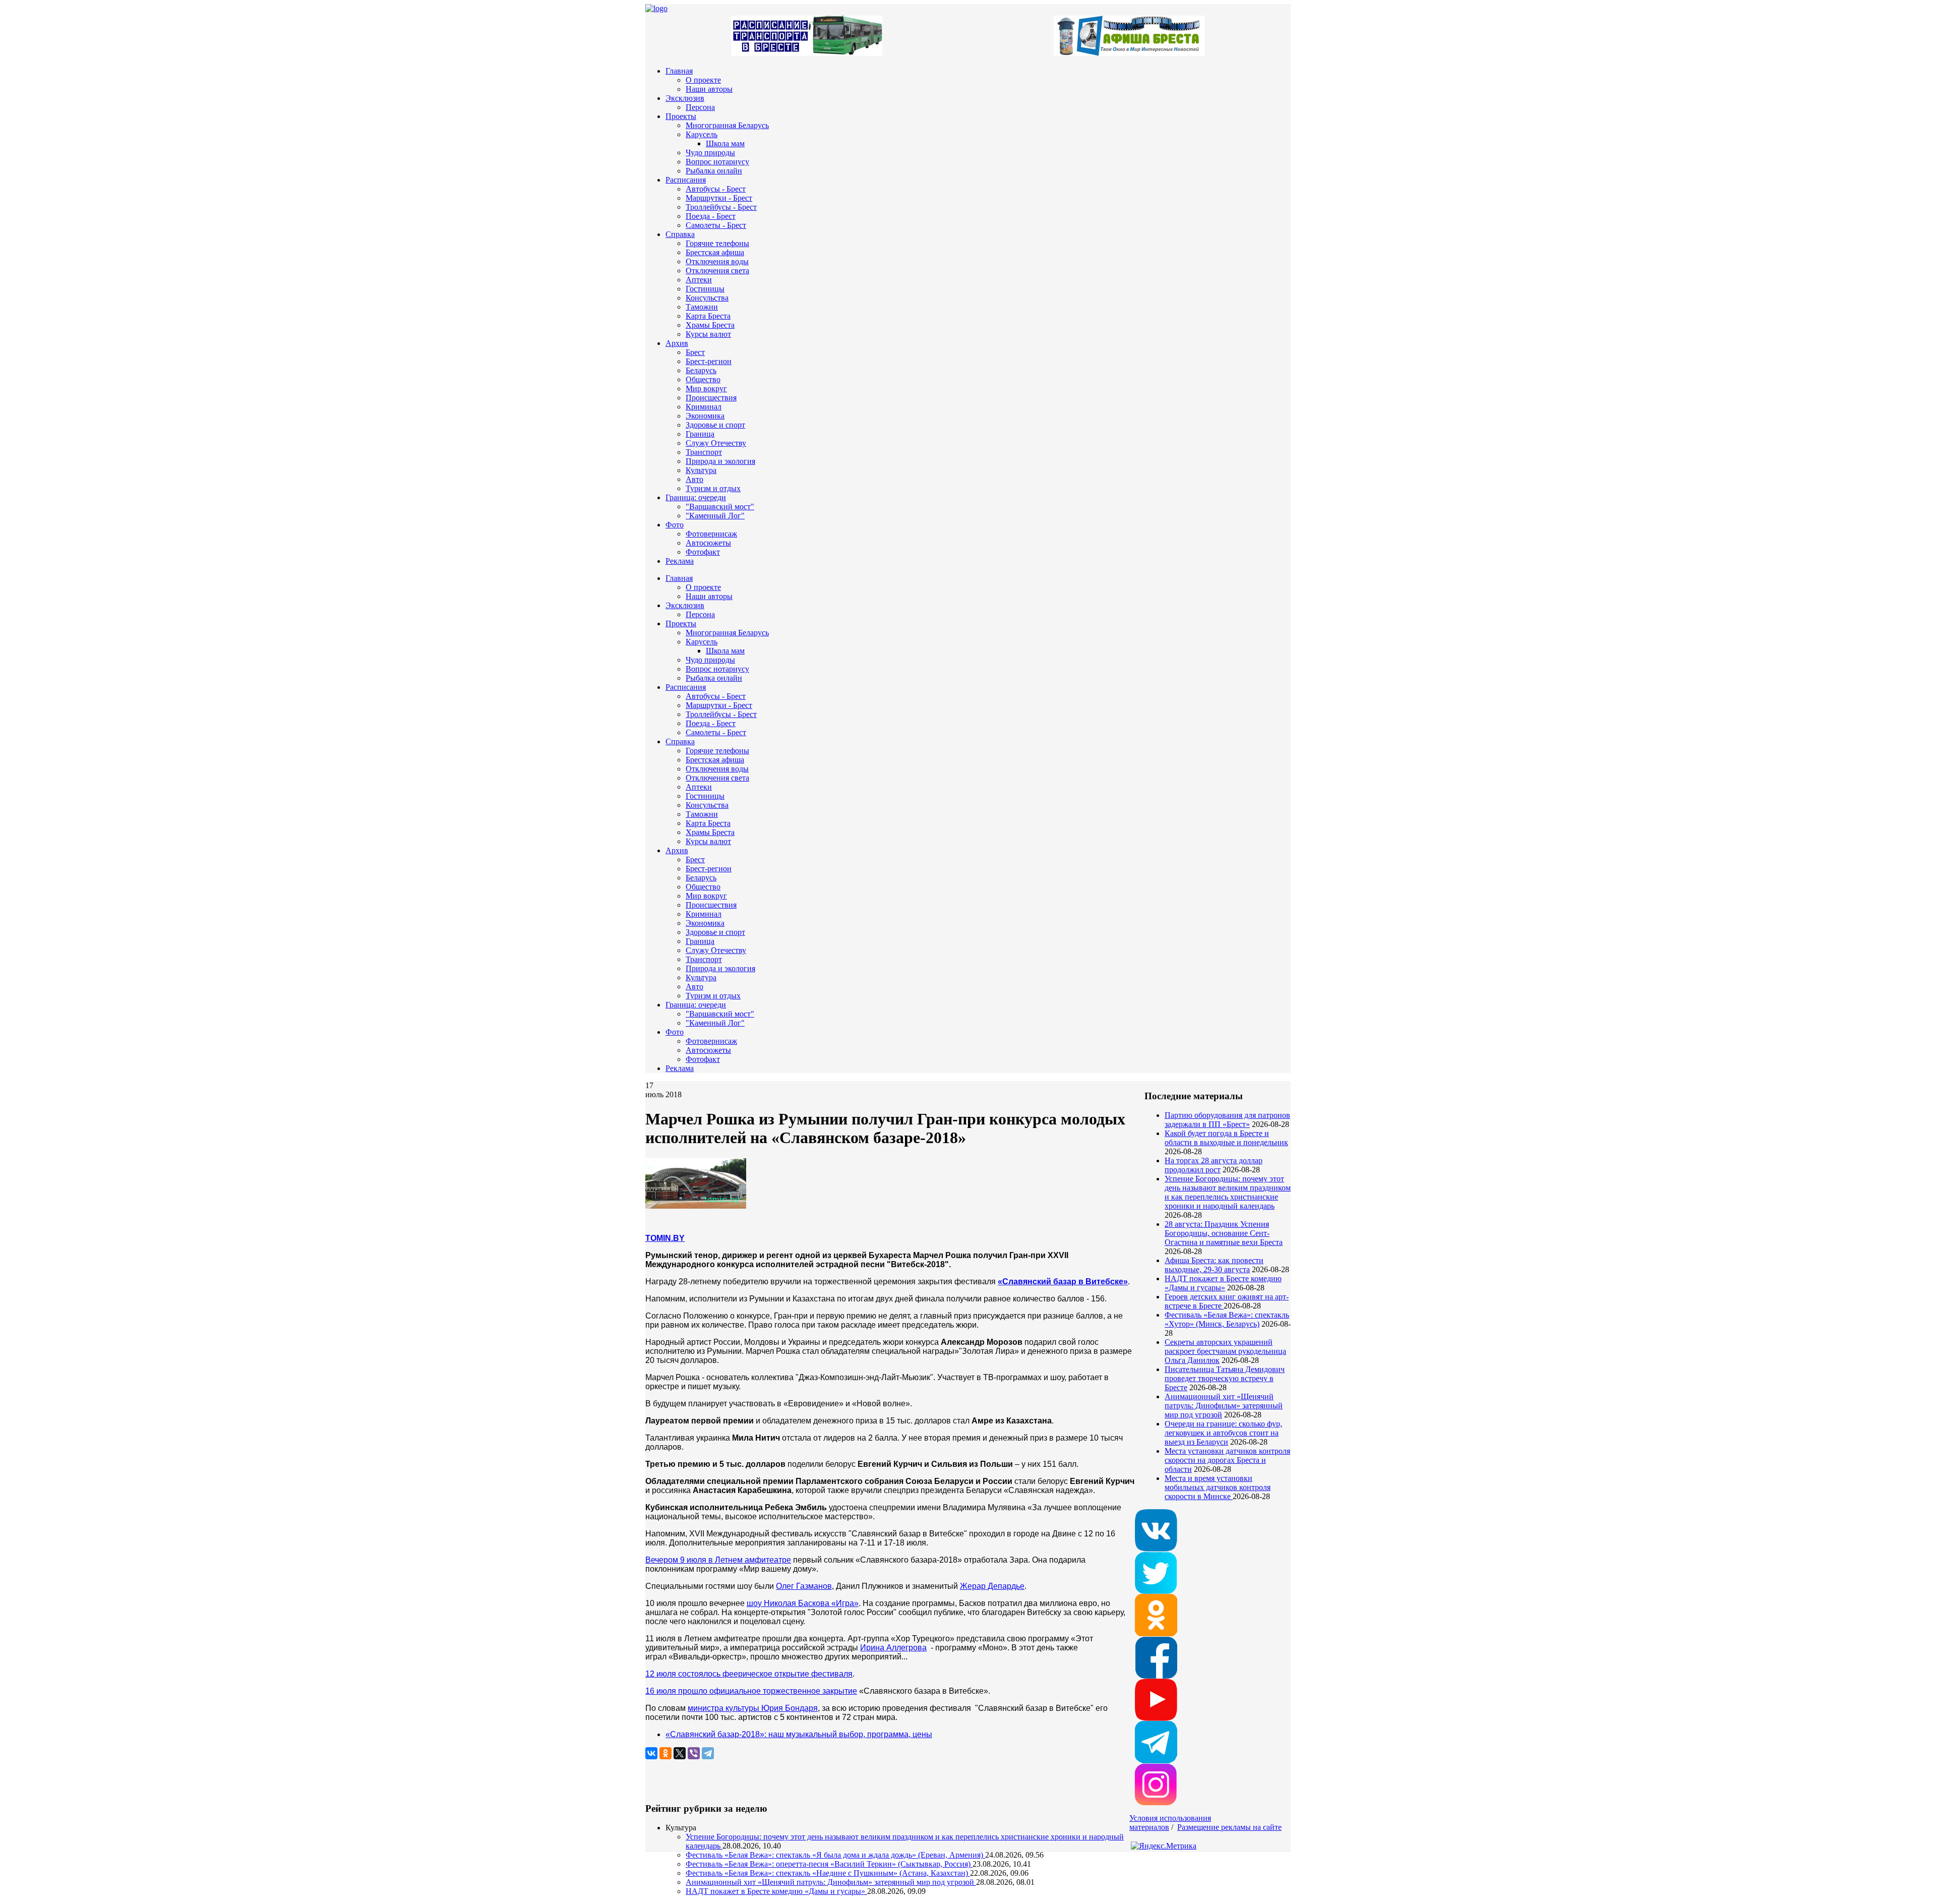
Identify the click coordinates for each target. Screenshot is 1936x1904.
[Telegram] (708, 1753)
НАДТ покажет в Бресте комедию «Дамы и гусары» (1223, 1283)
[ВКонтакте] (651, 1753)
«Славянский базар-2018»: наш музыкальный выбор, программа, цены (799, 1734)
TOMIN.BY (665, 1238)
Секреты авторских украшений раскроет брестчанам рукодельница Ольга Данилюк (1225, 1351)
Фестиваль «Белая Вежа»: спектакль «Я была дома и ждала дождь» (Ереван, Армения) (835, 1855)
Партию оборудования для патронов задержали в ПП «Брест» (1227, 1120)
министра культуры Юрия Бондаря (753, 1708)
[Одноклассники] (665, 1753)
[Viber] (694, 1753)
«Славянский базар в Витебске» (1063, 1282)
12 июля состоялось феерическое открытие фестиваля (749, 1674)
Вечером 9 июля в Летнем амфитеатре (718, 1560)
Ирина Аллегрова (893, 1648)
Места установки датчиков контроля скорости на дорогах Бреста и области (1227, 1460)
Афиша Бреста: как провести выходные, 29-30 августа (1214, 1265)
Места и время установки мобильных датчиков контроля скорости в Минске (1218, 1487)
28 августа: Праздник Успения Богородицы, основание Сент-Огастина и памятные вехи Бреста (1224, 1233)
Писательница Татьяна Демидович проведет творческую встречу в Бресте (1225, 1378)
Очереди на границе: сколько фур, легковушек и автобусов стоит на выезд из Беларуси (1223, 1433)
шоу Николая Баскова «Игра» (803, 1603)
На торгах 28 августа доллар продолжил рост (1214, 1165)
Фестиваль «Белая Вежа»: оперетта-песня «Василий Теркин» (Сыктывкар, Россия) (829, 1864)
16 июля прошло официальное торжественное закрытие (751, 1691)
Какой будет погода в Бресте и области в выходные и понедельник (1226, 1138)
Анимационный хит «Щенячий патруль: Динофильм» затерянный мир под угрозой (1224, 1406)
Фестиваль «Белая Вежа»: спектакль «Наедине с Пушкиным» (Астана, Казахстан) (828, 1873)
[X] (680, 1753)
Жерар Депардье (992, 1586)
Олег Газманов (804, 1586)
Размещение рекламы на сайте (1229, 1827)
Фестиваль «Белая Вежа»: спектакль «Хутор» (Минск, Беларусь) (1227, 1319)
